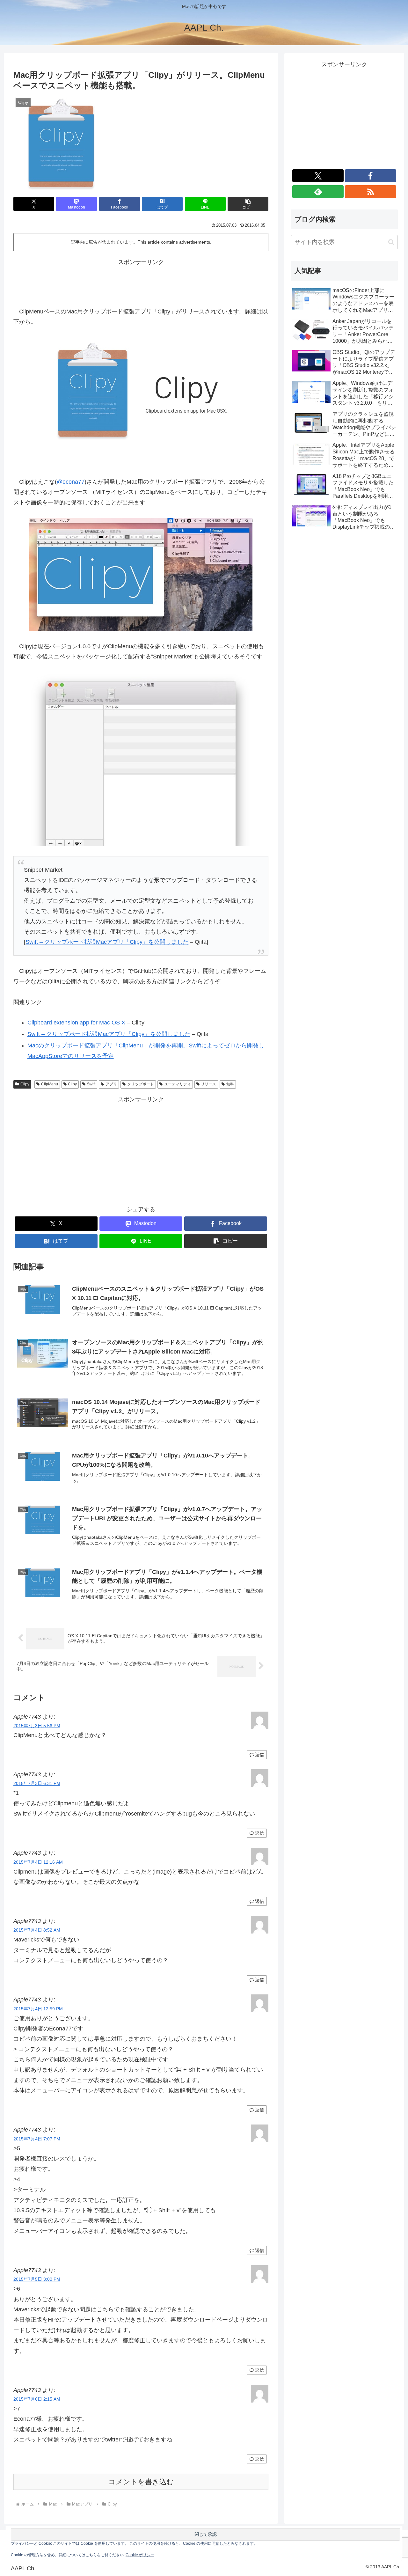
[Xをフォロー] (318, 176)
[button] (248, 204)
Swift (91, 1084)
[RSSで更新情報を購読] (371, 192)
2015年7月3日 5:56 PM (37, 1726)
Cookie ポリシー (140, 2555)
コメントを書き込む (141, 2482)
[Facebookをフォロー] (371, 176)
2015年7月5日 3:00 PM (37, 2279)
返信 (259, 1755)
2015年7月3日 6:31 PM (37, 1783)
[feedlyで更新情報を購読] (318, 192)
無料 (230, 1084)
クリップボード (141, 1084)
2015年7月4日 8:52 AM (37, 1930)
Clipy (25, 1084)
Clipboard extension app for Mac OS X (76, 1023)
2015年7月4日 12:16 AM (38, 1862)
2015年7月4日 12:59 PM (38, 2009)
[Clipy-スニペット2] (141, 759)
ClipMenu (50, 1084)
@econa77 (71, 482)
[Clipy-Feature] (141, 574)
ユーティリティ (178, 1084)
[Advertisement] (141, 282)
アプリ (111, 1084)
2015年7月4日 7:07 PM (37, 2139)
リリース (208, 1084)
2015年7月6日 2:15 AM (37, 2399)
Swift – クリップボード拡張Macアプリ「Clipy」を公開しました (107, 942)
